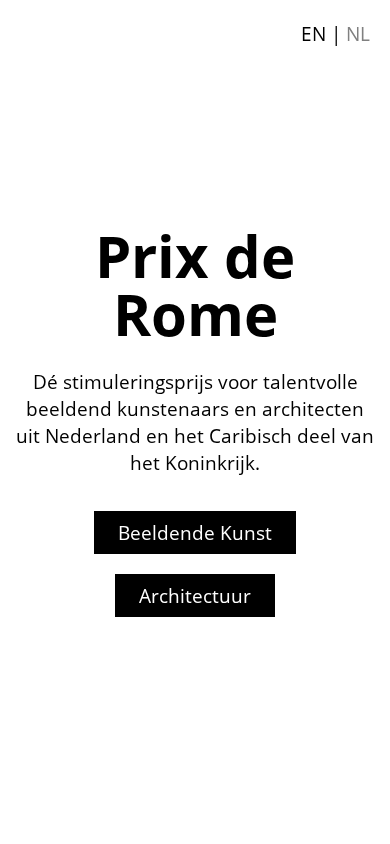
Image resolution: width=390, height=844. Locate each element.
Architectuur (195, 595)
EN (313, 33)
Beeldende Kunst (195, 532)
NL (358, 33)
